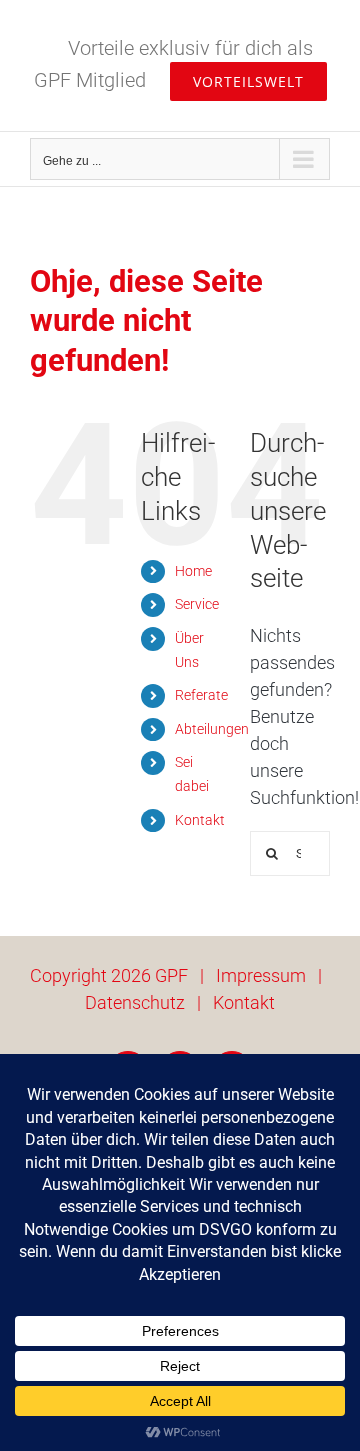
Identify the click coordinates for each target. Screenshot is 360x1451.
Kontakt (200, 820)
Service (197, 604)
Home (193, 571)
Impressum (261, 975)
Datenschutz (135, 1002)
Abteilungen (212, 729)
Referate (201, 695)
